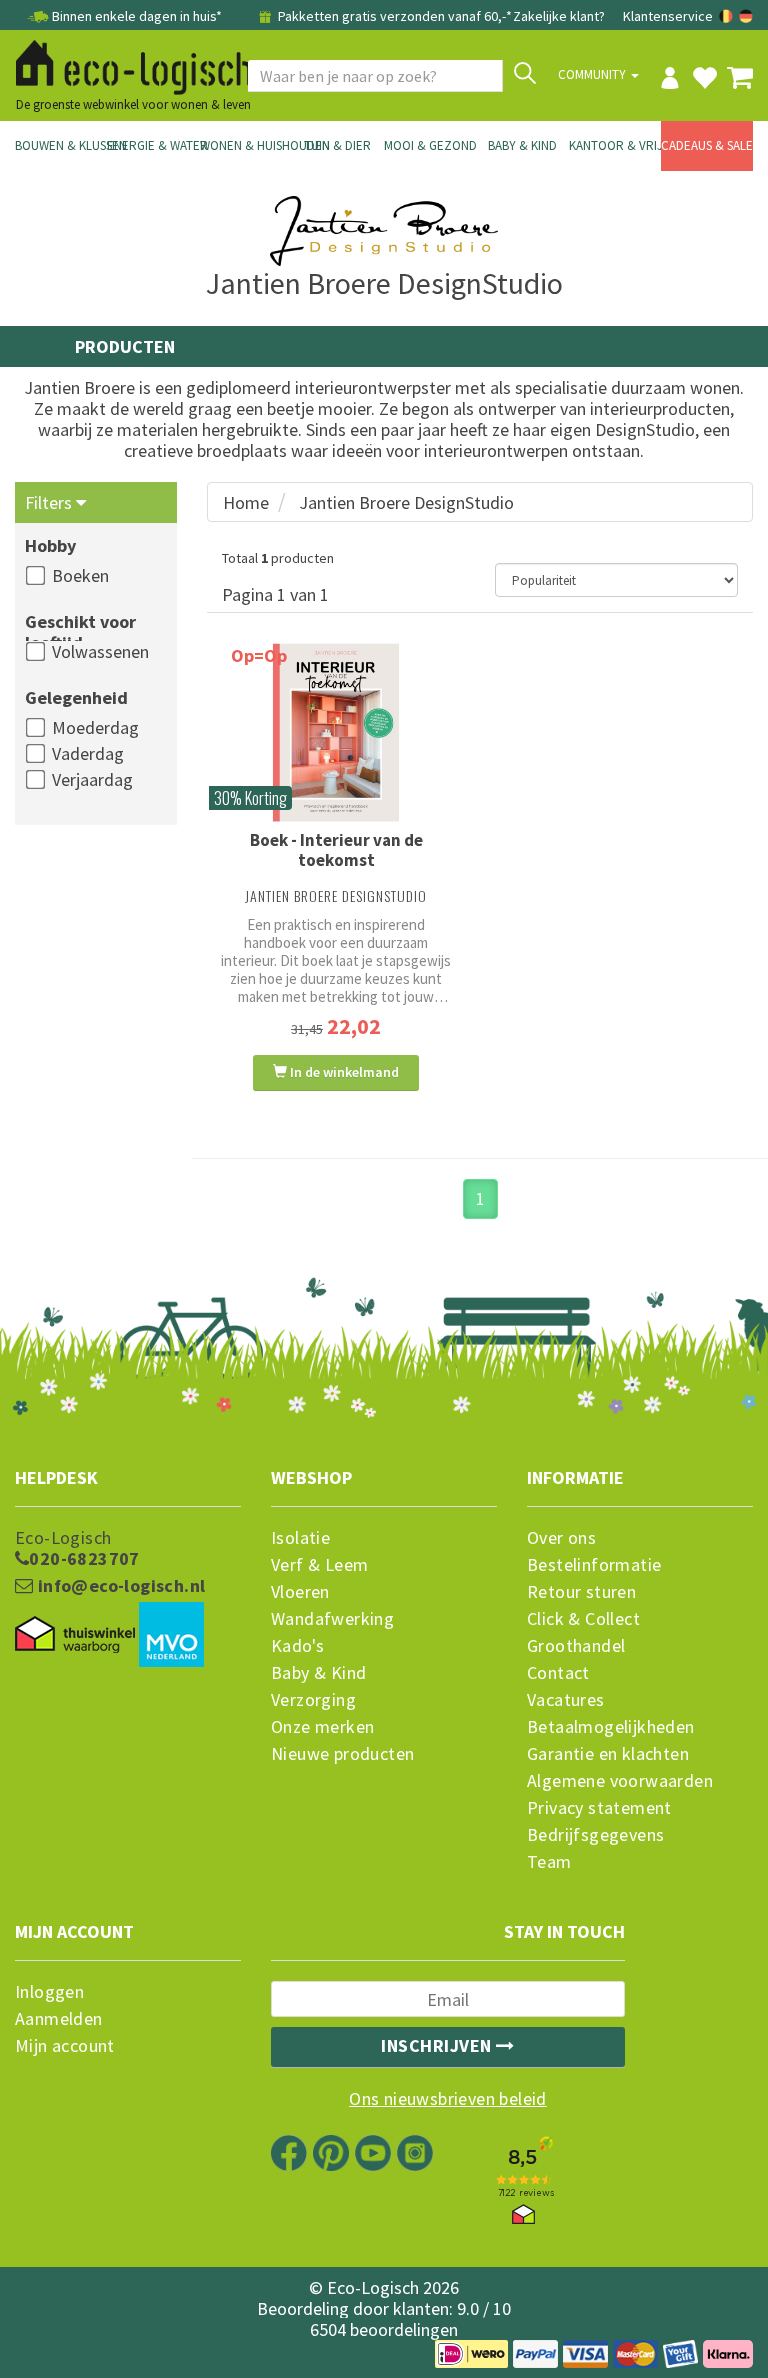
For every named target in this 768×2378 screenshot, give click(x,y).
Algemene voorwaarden (620, 1781)
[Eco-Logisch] (126, 64)
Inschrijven (438, 2045)
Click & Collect (583, 1619)
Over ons (561, 1538)
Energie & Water (153, 145)
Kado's (297, 1646)
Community (593, 74)
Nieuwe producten (342, 1754)
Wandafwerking (332, 1619)
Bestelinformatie (594, 1565)
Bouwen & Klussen (61, 145)
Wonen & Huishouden (246, 145)
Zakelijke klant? (559, 16)
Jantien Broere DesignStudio (406, 502)
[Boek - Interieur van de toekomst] (336, 732)
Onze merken (322, 1727)
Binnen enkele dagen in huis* (137, 16)
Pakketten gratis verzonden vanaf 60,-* (393, 16)
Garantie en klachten (608, 1754)
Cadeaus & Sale (707, 145)
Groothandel (576, 1646)
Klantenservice (668, 16)
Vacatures (566, 1700)
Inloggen (49, 1992)
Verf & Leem (319, 1565)
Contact (558, 1673)
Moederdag (95, 727)
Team (549, 1862)
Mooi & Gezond (430, 145)
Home (246, 502)
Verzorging (313, 1700)
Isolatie (300, 1538)
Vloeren (300, 1592)
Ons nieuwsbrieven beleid (448, 2099)
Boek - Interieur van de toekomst (336, 850)
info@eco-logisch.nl (119, 1586)
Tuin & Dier (337, 145)
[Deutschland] (746, 16)
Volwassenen (100, 651)
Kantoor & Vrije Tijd (615, 145)
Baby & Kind (522, 145)
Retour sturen (581, 1592)
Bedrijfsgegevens (595, 1835)
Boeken (80, 575)
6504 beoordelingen (384, 2329)
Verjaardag (92, 779)
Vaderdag (88, 753)
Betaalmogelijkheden (611, 1727)
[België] (727, 16)
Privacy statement (599, 1808)
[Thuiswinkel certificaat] (75, 1635)
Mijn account (65, 2046)
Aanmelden (59, 2019)
